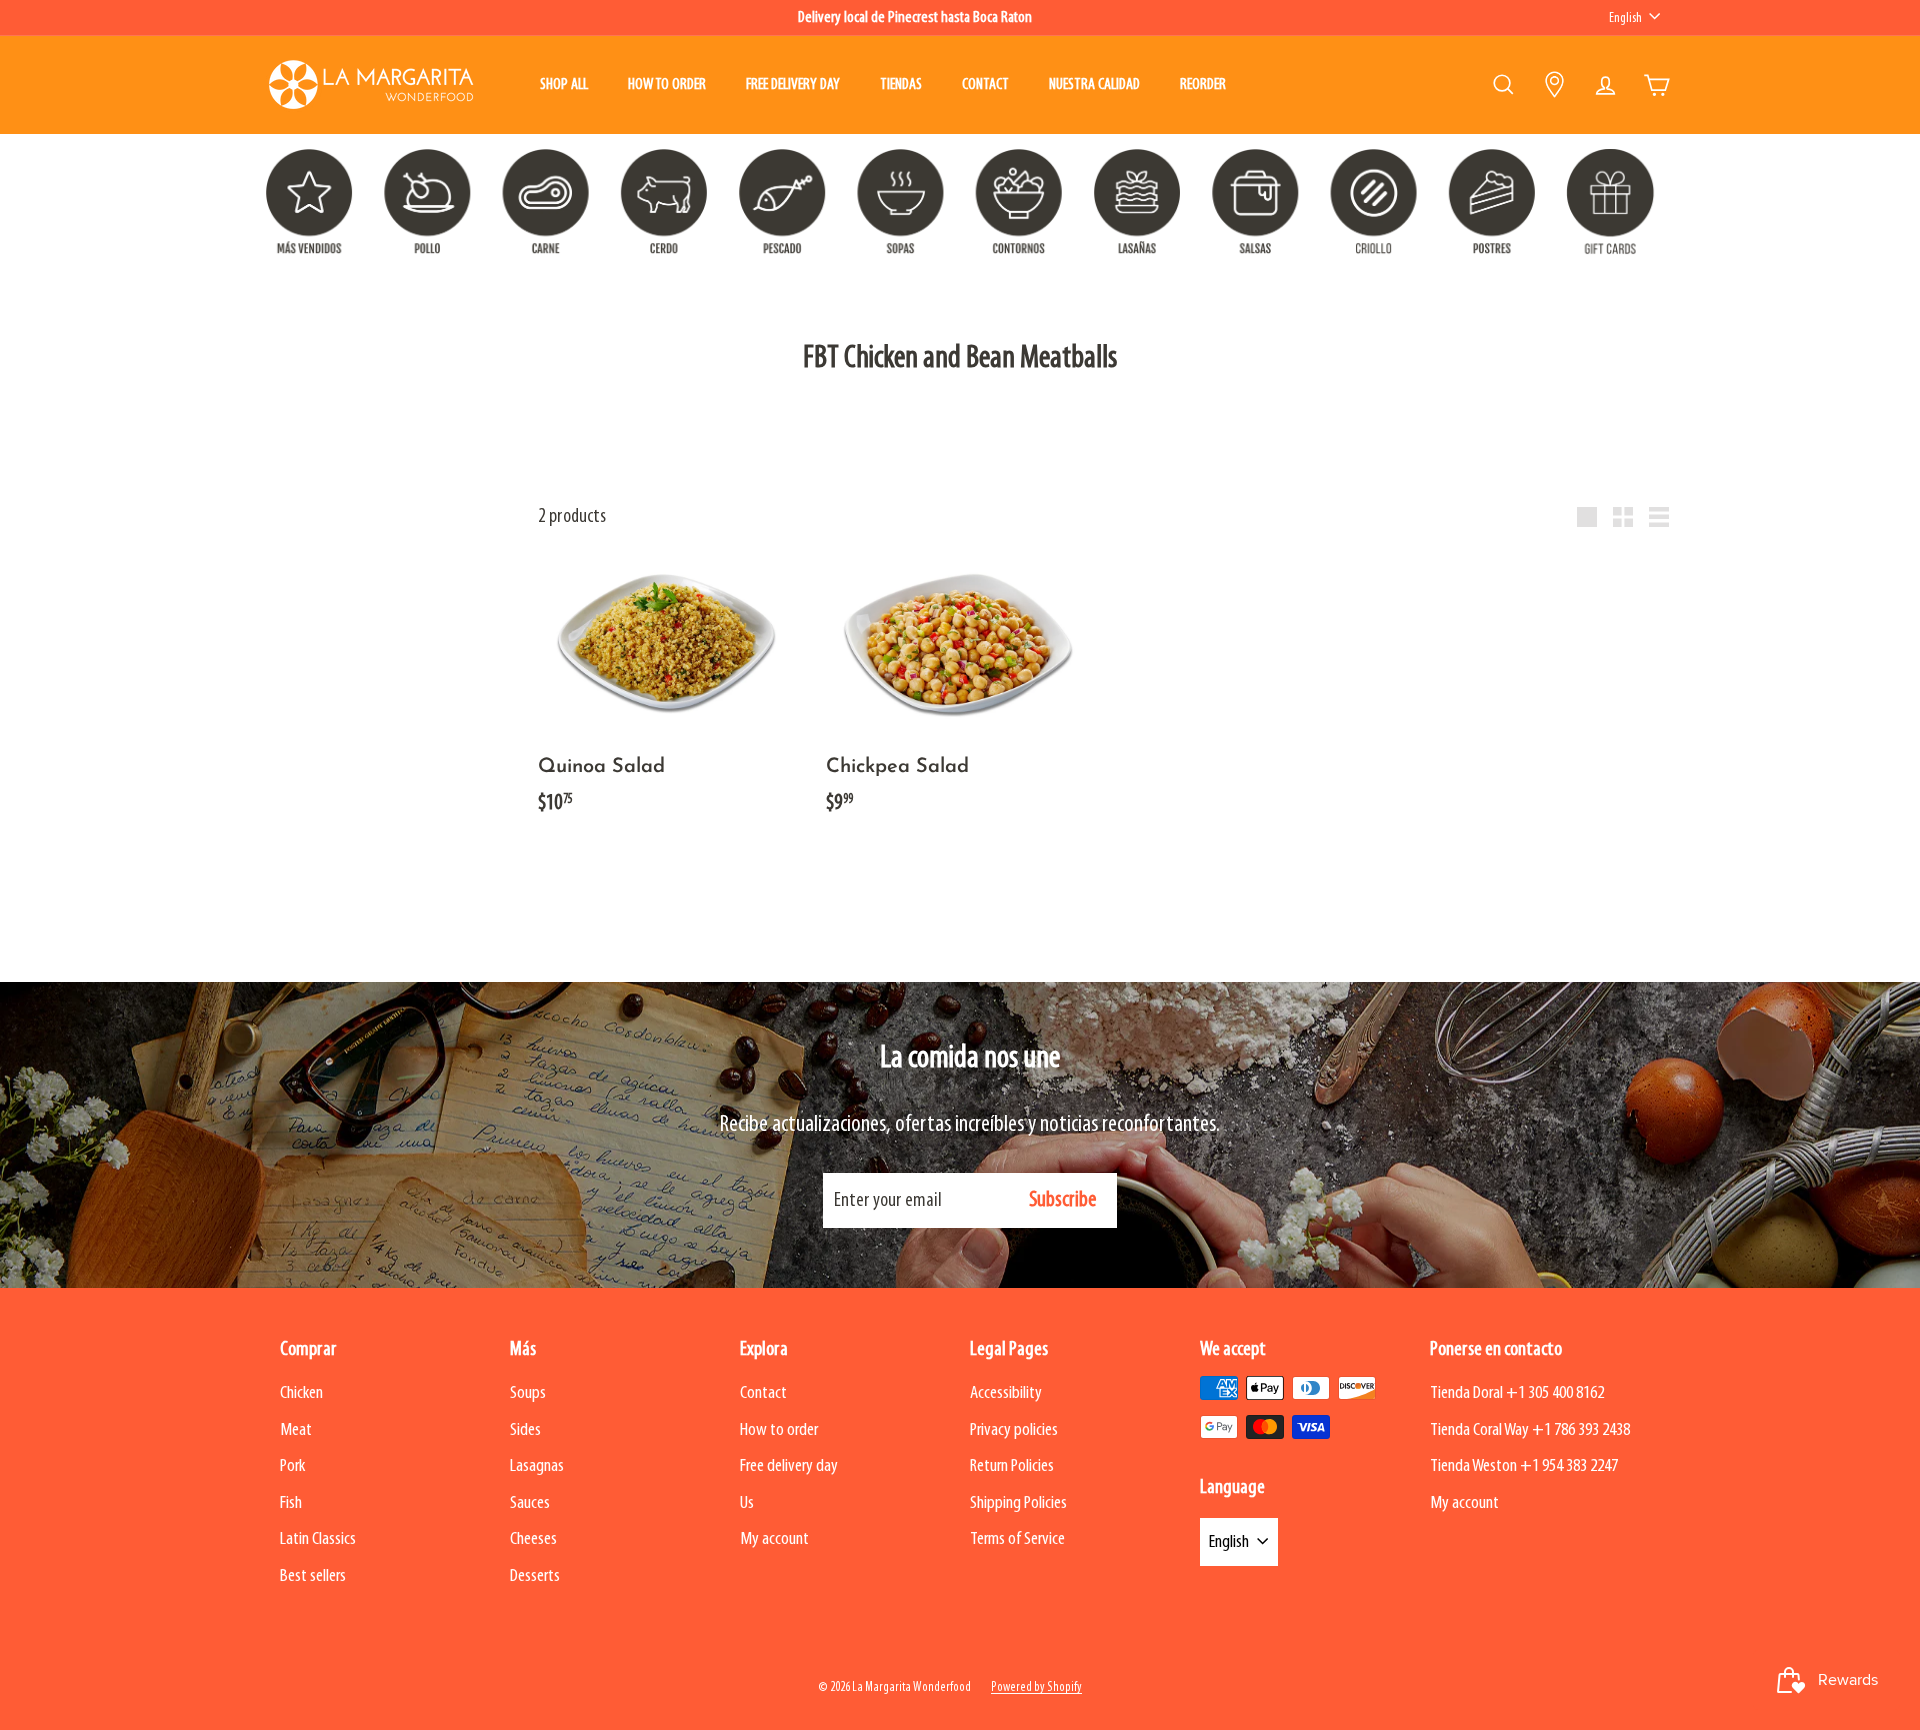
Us (747, 1503)
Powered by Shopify (1036, 1687)
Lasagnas (537, 1466)
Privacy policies (1014, 1430)
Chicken (301, 1393)
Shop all (564, 85)
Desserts (535, 1576)
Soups (528, 1393)
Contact (985, 85)
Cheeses (533, 1539)
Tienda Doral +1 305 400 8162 (1517, 1393)
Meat (296, 1430)
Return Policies (1012, 1466)
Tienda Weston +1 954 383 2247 (1524, 1466)
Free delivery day (793, 85)
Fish (291, 1503)
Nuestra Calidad (1094, 85)
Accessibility (1006, 1393)
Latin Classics (318, 1539)
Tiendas (901, 85)
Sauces (530, 1503)
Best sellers (313, 1576)
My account (774, 1539)
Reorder (1203, 85)
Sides (525, 1430)
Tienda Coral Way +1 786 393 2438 (1530, 1430)
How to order (667, 85)
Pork (292, 1466)
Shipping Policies (1018, 1503)
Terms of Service (1017, 1539)
